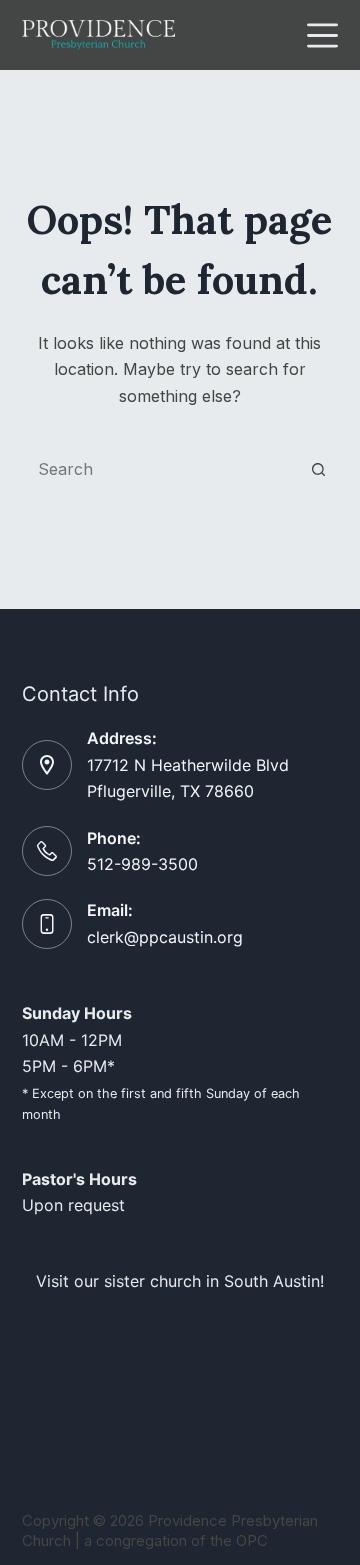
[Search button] (318, 469)
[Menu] (322, 35)
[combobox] (161, 469)
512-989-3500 (142, 864)
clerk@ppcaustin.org (165, 937)
